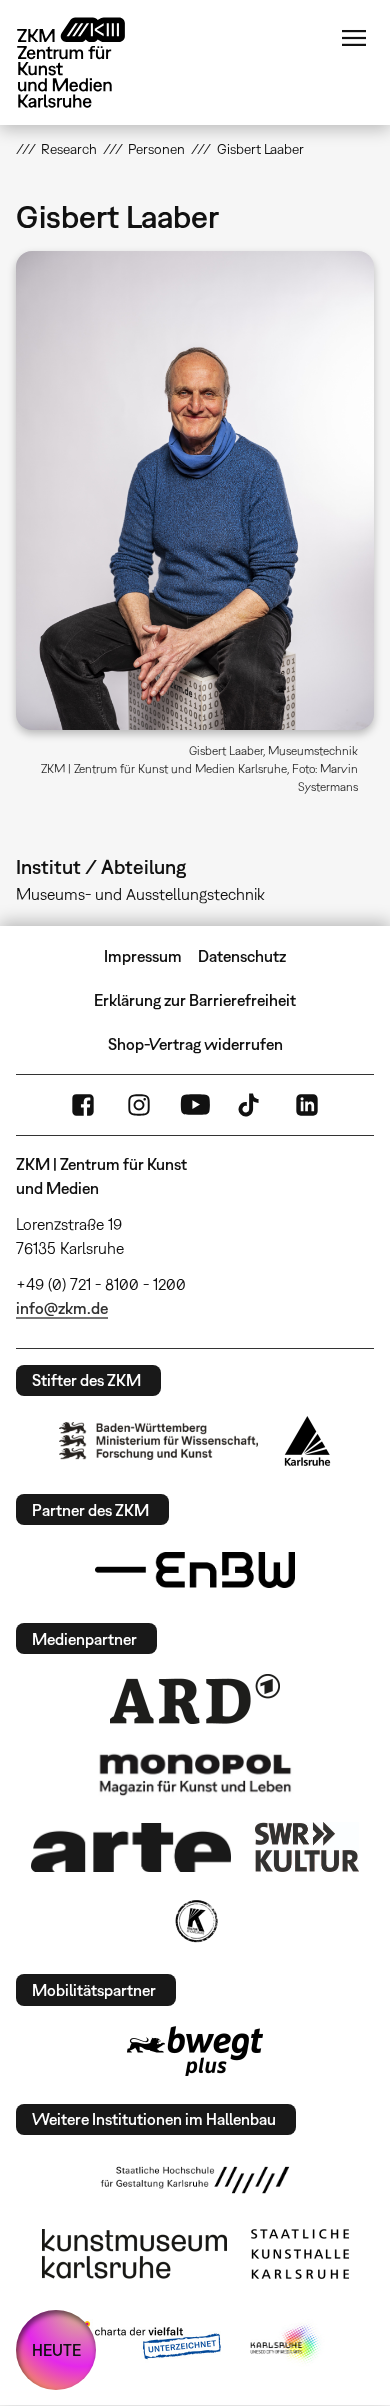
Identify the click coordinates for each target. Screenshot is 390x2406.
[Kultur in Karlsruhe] (195, 1921)
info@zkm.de (62, 1308)
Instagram (139, 1105)
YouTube (195, 1105)
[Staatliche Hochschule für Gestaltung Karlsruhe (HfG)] (195, 2180)
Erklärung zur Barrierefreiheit (195, 1000)
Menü (354, 38)
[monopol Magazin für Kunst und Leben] (195, 1773)
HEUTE (56, 2350)
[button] (195, 490)
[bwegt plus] (195, 2051)
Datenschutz (242, 956)
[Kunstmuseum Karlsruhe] (134, 2254)
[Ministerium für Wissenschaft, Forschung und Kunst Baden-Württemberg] (159, 1440)
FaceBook (83, 1105)
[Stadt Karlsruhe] (307, 1441)
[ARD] (195, 1699)
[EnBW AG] (195, 1570)
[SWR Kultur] (307, 1847)
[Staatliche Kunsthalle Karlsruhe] (300, 2254)
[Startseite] (86, 62)
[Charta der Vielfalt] (143, 2344)
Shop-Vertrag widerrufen (195, 1044)
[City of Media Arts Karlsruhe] (286, 2344)
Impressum (143, 956)
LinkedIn (307, 1105)
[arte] (131, 1847)
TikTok (251, 1105)
